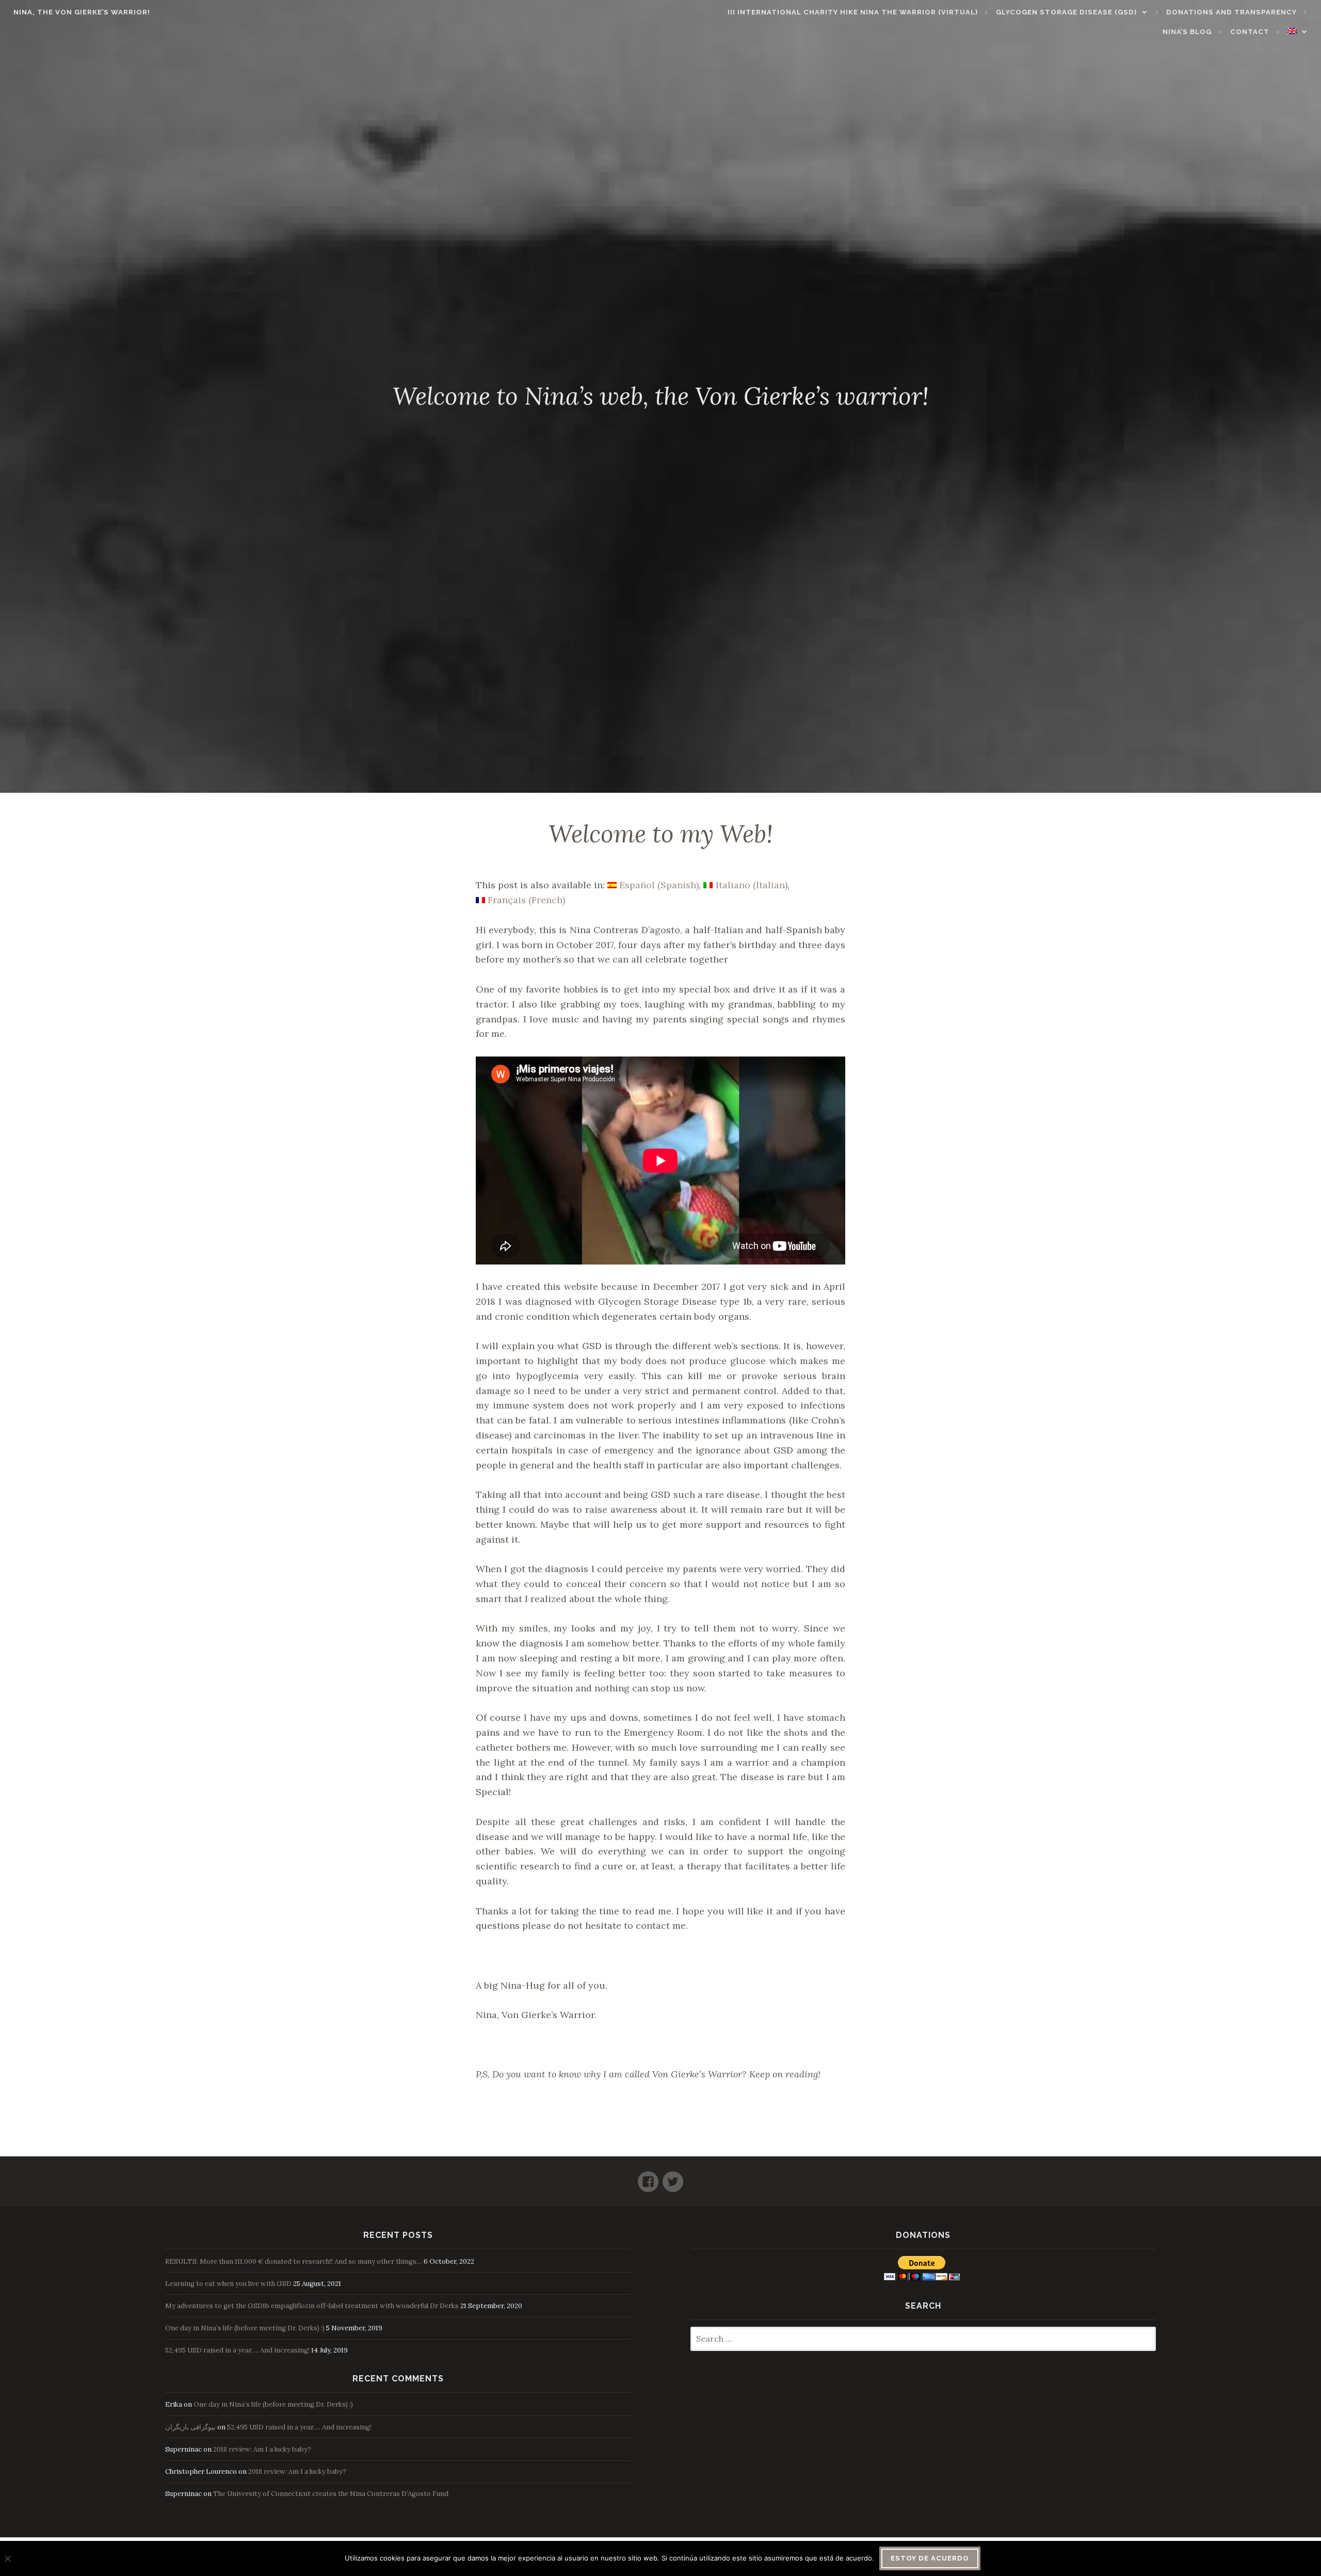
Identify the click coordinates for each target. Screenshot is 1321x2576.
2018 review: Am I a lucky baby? (262, 2449)
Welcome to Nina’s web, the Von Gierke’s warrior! (661, 396)
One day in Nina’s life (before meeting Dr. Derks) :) (245, 2328)
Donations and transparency (1231, 12)
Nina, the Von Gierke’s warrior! (82, 12)
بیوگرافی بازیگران (190, 2427)
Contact (1250, 32)
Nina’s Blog (1187, 32)
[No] (7, 2558)
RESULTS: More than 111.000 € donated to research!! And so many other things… (294, 2261)
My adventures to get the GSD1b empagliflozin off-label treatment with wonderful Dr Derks (312, 2306)
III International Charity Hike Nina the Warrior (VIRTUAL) (853, 12)
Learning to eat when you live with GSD (228, 2284)
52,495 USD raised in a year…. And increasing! (237, 2350)
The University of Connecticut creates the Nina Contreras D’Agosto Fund (331, 2494)
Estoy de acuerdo (930, 2558)
